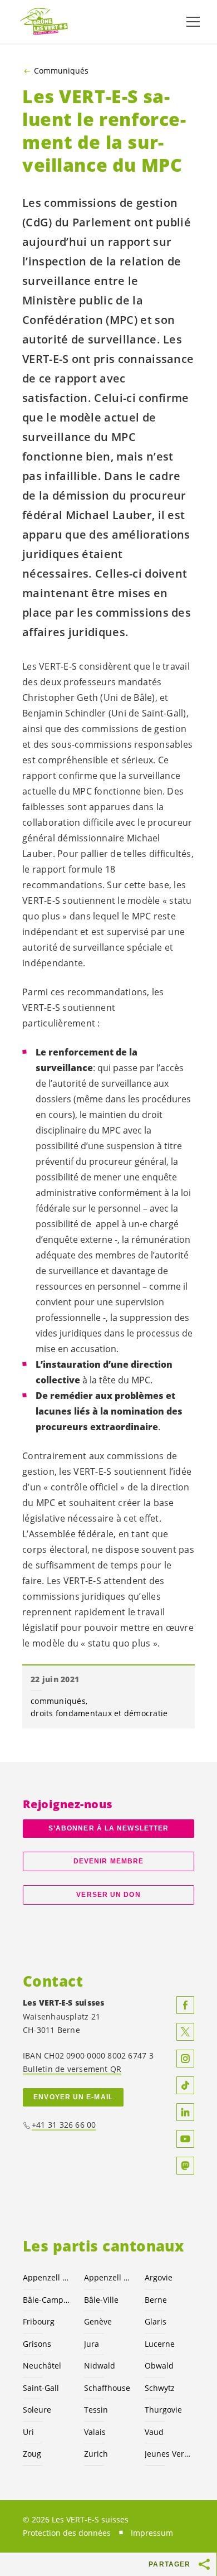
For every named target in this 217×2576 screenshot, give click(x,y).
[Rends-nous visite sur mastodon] (185, 2166)
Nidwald (100, 2366)
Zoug (32, 2454)
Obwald (159, 2366)
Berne (156, 2300)
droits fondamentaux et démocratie (99, 1713)
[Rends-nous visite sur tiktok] (185, 2085)
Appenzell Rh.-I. (108, 2277)
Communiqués (61, 71)
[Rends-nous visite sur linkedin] (185, 2112)
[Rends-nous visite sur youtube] (185, 2139)
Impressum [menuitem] (152, 2533)
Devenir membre (108, 1861)
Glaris (156, 2321)
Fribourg (39, 2321)
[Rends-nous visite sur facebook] (185, 2005)
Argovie (159, 2277)
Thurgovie (163, 2410)
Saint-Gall (41, 2388)
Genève (98, 2321)
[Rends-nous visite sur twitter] (185, 2032)
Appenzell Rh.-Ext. (47, 2277)
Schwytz (160, 2388)
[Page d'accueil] (45, 22)
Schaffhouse (107, 2388)
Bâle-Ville (101, 2300)
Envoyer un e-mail (73, 2097)
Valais (95, 2432)
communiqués (58, 1701)
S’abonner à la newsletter (108, 1828)
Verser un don (108, 1895)
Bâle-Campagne (47, 2300)
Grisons (37, 2344)
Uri (28, 2432)
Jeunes (169, 2454)
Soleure (37, 2410)
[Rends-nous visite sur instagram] (185, 2059)
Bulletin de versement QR (72, 2069)
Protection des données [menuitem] (67, 2533)
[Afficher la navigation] (193, 22)
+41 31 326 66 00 (64, 2125)
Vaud (154, 2432)
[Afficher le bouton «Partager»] (205, 2564)
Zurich (96, 2454)
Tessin (96, 2410)
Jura (92, 2344)
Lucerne (160, 2344)
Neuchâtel (42, 2366)
